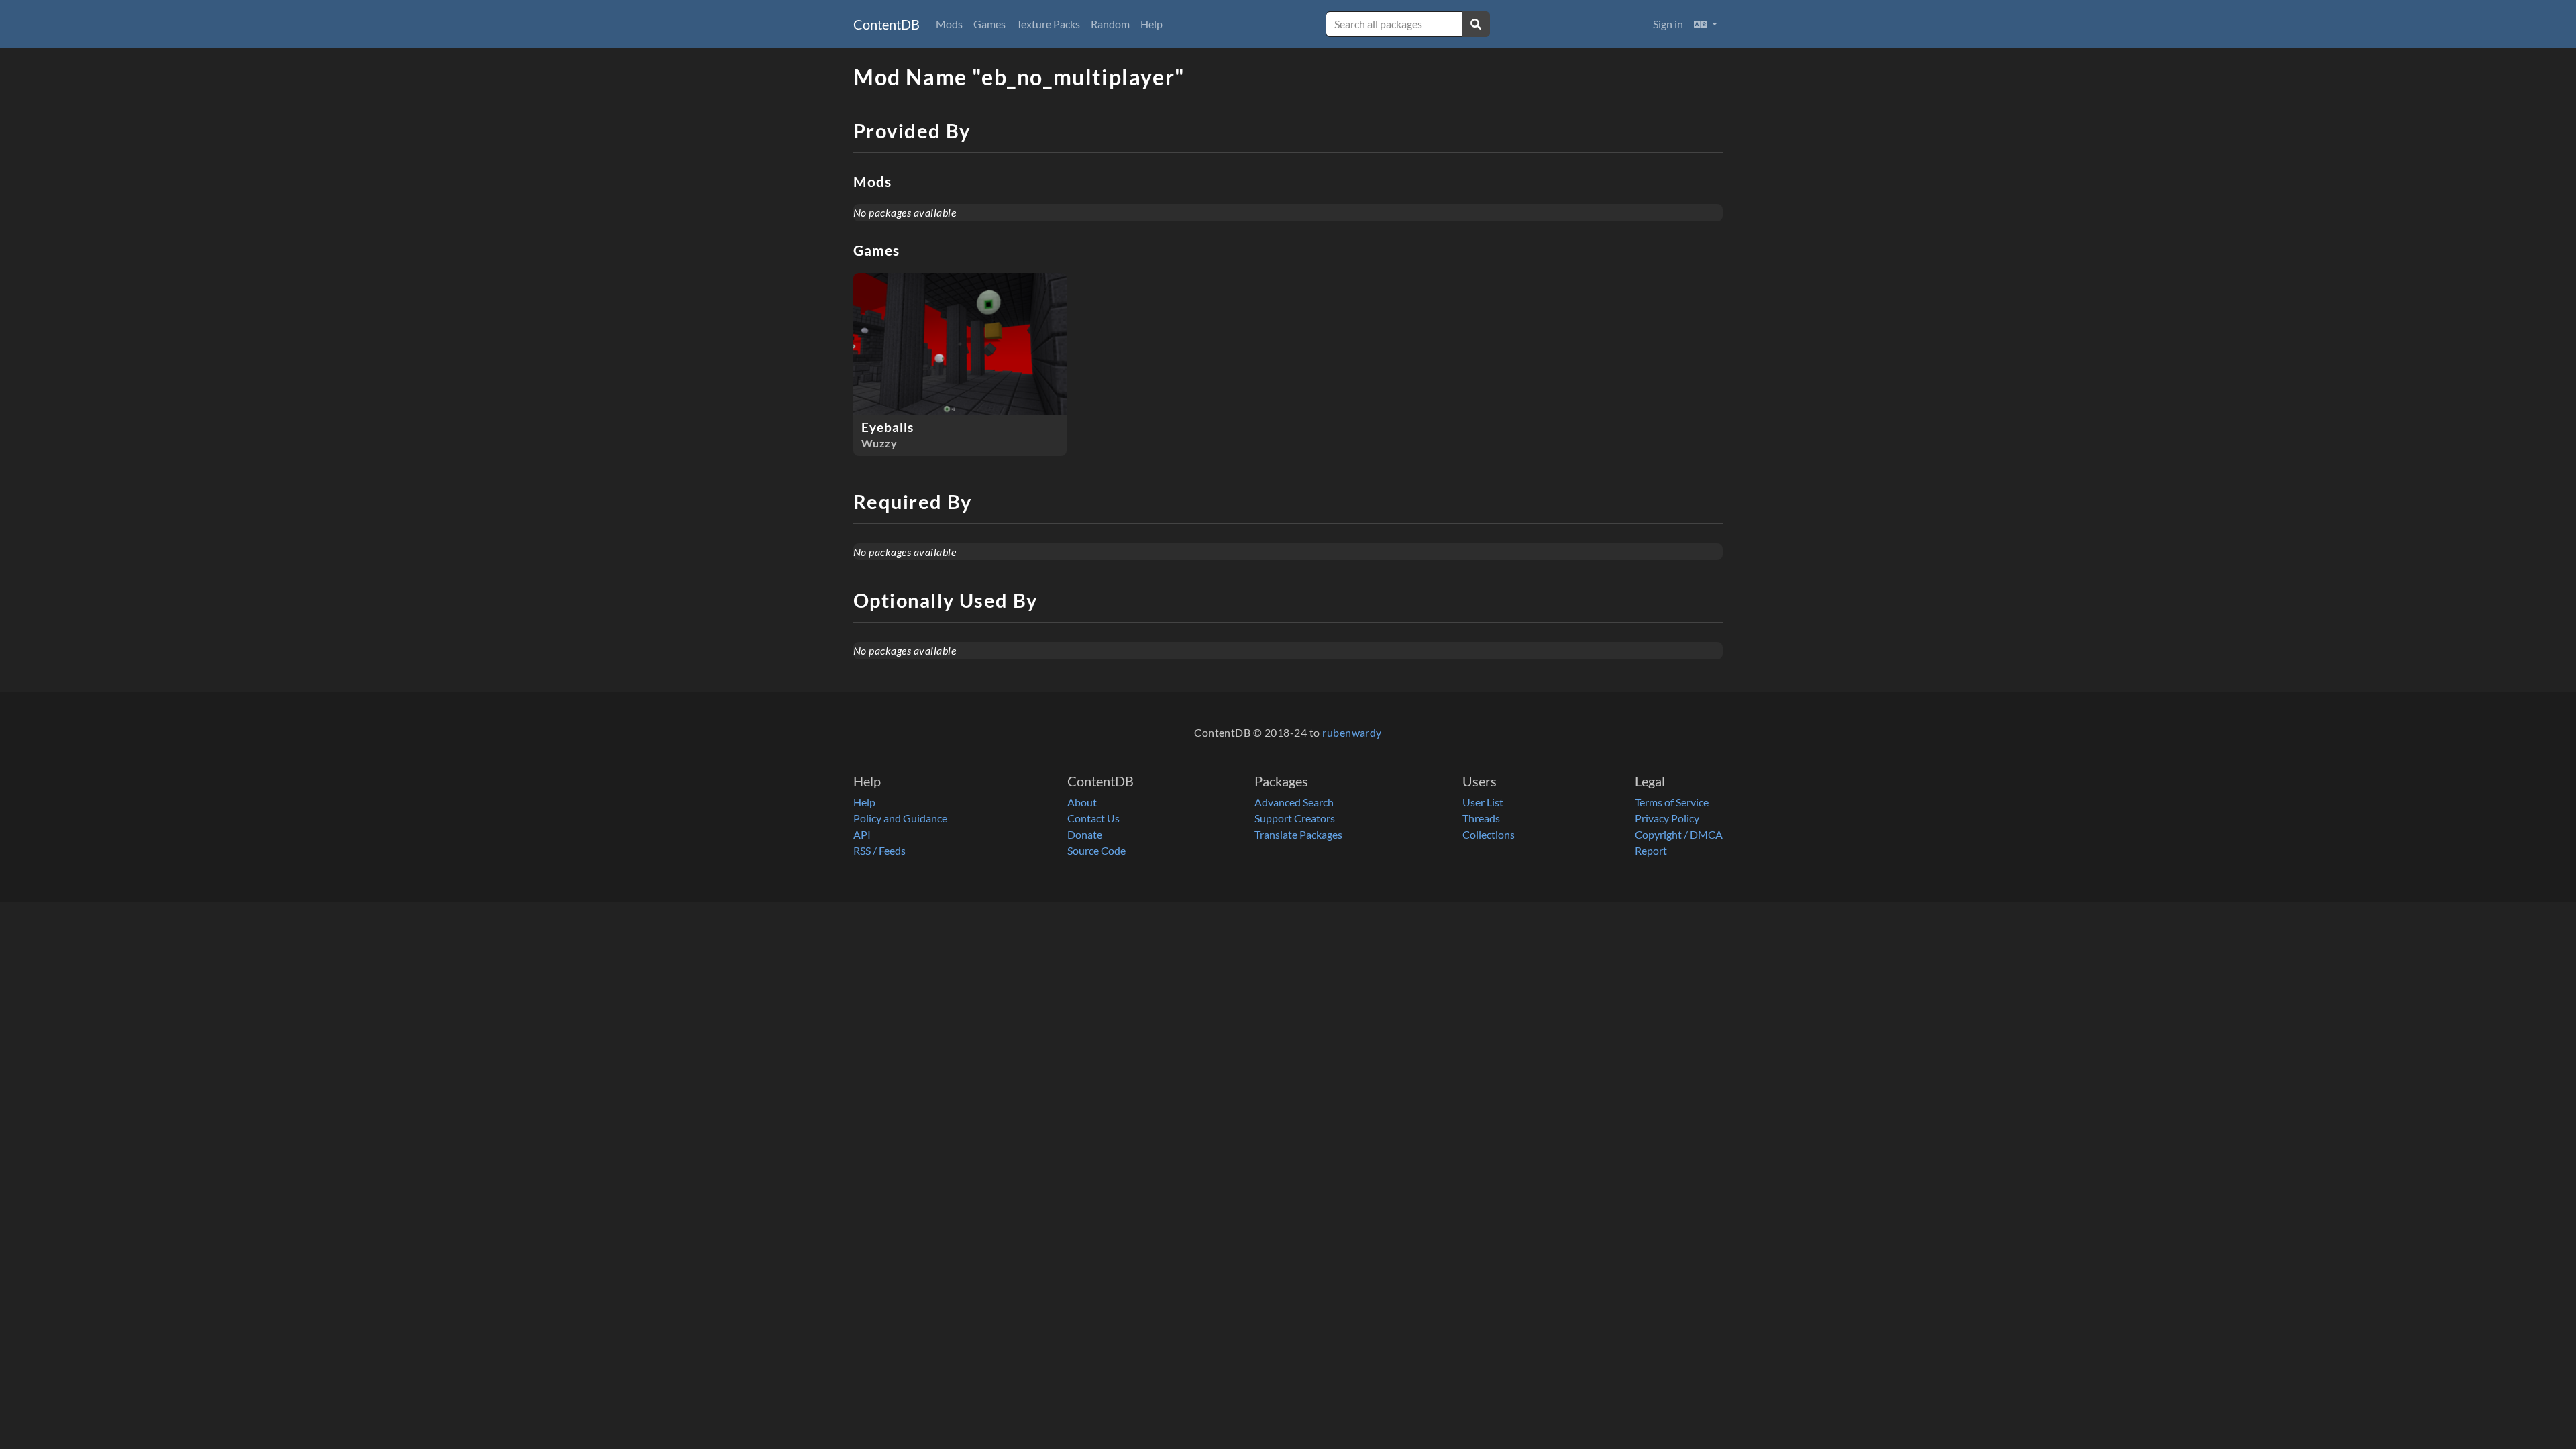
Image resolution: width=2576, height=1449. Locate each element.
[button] (1706, 24)
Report (1651, 850)
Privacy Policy (1667, 818)
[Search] (1476, 24)
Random (1110, 24)
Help (1151, 24)
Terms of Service (1672, 802)
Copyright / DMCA (1679, 834)
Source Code (1096, 850)
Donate (1085, 834)
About (1082, 802)
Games (989, 24)
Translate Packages (1298, 834)
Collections (1489, 834)
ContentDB (887, 24)
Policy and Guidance (900, 818)
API (862, 834)
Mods (949, 24)
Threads (1481, 818)
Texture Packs (1048, 24)
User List (1483, 802)
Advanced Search (1294, 802)
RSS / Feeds (879, 850)
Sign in (1668, 24)
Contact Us (1093, 818)
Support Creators (1295, 818)
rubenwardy (1352, 732)
